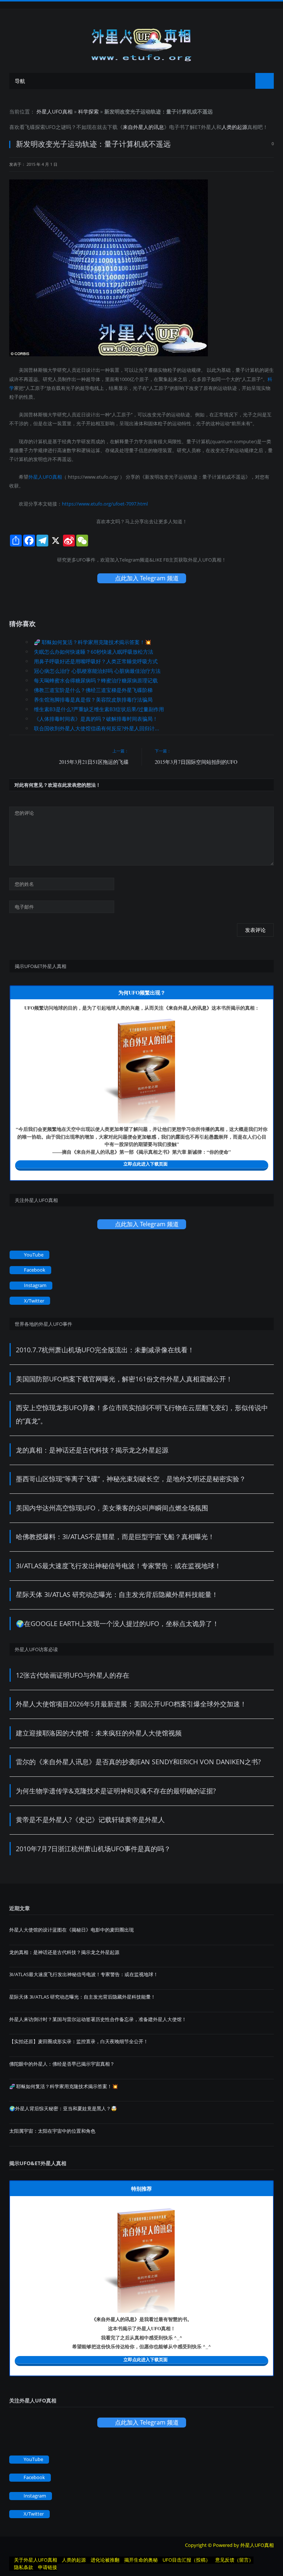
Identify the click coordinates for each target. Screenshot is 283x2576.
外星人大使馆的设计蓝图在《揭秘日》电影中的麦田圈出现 (71, 1930)
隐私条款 (24, 2567)
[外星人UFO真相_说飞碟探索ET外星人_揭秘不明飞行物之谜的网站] (141, 42)
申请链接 (48, 2567)
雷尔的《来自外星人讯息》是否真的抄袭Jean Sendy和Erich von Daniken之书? (138, 1762)
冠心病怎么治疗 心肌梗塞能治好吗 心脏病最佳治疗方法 (97, 671)
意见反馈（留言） (234, 2560)
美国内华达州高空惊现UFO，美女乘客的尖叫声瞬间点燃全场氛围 (112, 1508)
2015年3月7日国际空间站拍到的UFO (196, 762)
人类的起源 (234, 127)
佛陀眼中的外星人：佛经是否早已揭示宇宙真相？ (62, 2064)
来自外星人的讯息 (143, 127)
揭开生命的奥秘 (141, 2560)
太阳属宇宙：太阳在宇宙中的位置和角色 (52, 2131)
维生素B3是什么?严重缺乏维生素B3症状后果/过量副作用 (99, 709)
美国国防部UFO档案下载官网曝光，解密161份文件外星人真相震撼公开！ (124, 1379)
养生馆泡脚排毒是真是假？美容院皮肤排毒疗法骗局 (93, 700)
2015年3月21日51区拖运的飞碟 (94, 762)
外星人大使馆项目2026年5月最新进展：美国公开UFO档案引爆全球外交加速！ (131, 1704)
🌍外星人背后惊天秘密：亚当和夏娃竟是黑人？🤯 (63, 2108)
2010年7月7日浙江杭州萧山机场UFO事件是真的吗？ (93, 1849)
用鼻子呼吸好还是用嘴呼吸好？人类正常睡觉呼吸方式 (96, 661)
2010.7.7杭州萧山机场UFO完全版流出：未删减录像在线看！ (105, 1350)
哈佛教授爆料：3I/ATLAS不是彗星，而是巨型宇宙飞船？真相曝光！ (115, 1537)
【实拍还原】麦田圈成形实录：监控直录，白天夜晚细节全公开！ (79, 2041)
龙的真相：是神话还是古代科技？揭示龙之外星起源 (92, 1450)
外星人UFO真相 (55, 111)
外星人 (209, 127)
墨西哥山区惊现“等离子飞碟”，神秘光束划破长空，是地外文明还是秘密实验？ (131, 1479)
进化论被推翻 (105, 2560)
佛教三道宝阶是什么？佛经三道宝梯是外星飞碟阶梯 (93, 690)
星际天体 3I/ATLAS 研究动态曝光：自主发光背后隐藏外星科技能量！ (117, 1594)
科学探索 (88, 111)
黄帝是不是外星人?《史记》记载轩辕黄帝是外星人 (90, 1820)
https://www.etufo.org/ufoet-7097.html (105, 504)
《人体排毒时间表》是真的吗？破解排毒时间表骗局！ (96, 719)
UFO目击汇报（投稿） (186, 2560)
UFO (50, 127)
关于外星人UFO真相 (36, 2560)
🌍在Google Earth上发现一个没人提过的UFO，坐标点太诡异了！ (117, 1623)
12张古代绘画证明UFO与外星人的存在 (73, 1675)
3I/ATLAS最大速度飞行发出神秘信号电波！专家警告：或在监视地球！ (118, 1566)
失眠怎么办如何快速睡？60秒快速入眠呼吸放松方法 (94, 652)
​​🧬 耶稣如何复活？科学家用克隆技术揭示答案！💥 (92, 642)
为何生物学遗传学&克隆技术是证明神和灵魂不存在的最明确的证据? (116, 1791)
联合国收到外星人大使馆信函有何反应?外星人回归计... (97, 728)
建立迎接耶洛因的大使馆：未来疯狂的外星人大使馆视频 (99, 1733)
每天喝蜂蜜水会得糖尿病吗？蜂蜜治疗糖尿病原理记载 (96, 680)
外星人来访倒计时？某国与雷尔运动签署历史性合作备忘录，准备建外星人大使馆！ (98, 2019)
